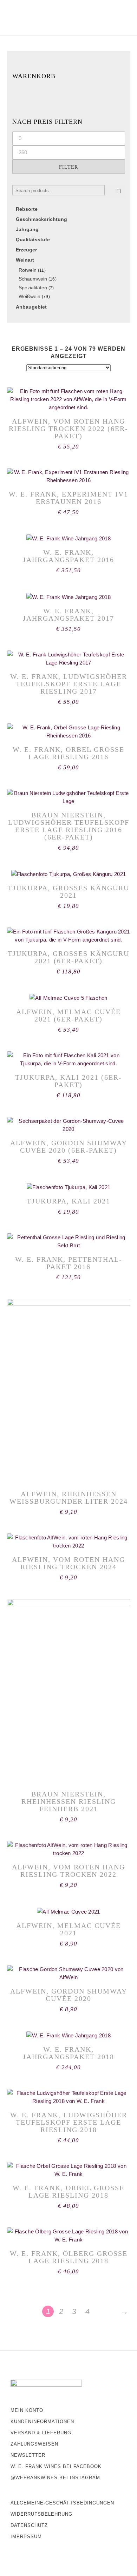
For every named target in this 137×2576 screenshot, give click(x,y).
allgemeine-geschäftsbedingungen (62, 2503)
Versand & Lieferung (41, 2433)
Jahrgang (27, 229)
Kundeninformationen (42, 2422)
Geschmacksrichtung (41, 219)
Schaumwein (33, 279)
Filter (68, 167)
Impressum (26, 2537)
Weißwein (30, 296)
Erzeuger (26, 250)
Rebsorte (27, 209)
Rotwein (28, 270)
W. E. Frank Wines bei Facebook (56, 2466)
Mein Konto (27, 2410)
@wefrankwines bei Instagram (55, 2478)
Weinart (25, 260)
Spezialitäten (33, 288)
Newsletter (28, 2455)
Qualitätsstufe (33, 240)
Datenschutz (29, 2525)
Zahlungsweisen (34, 2444)
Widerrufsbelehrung (41, 2514)
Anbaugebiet (31, 307)
